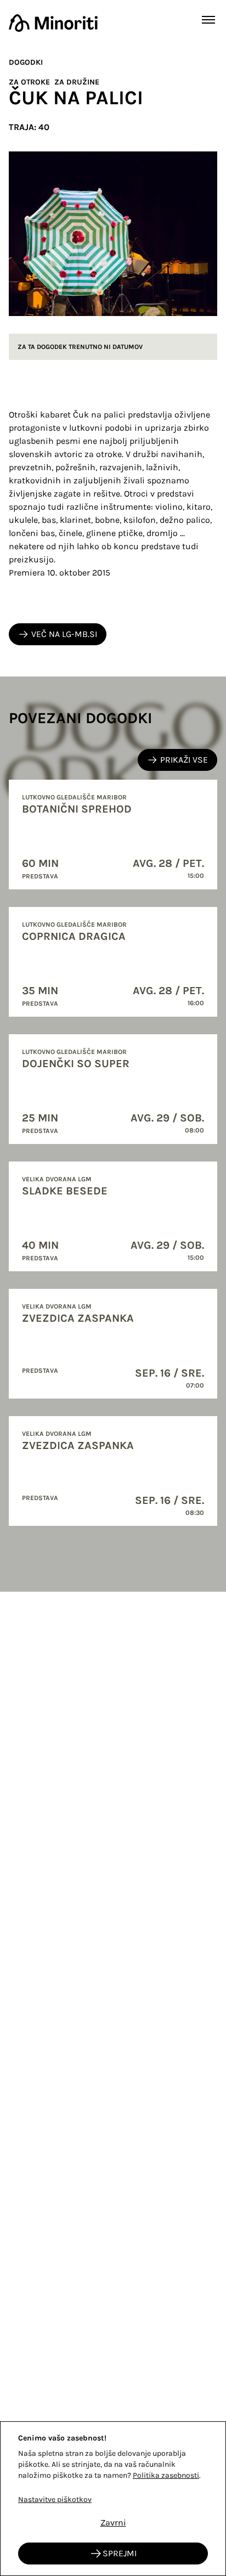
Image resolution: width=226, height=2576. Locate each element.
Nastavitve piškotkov (55, 2499)
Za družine (77, 82)
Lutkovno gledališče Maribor (74, 797)
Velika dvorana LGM (57, 1179)
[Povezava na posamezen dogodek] (113, 835)
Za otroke (29, 82)
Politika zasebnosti (166, 2475)
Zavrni (113, 2523)
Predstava (40, 876)
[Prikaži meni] (208, 20)
